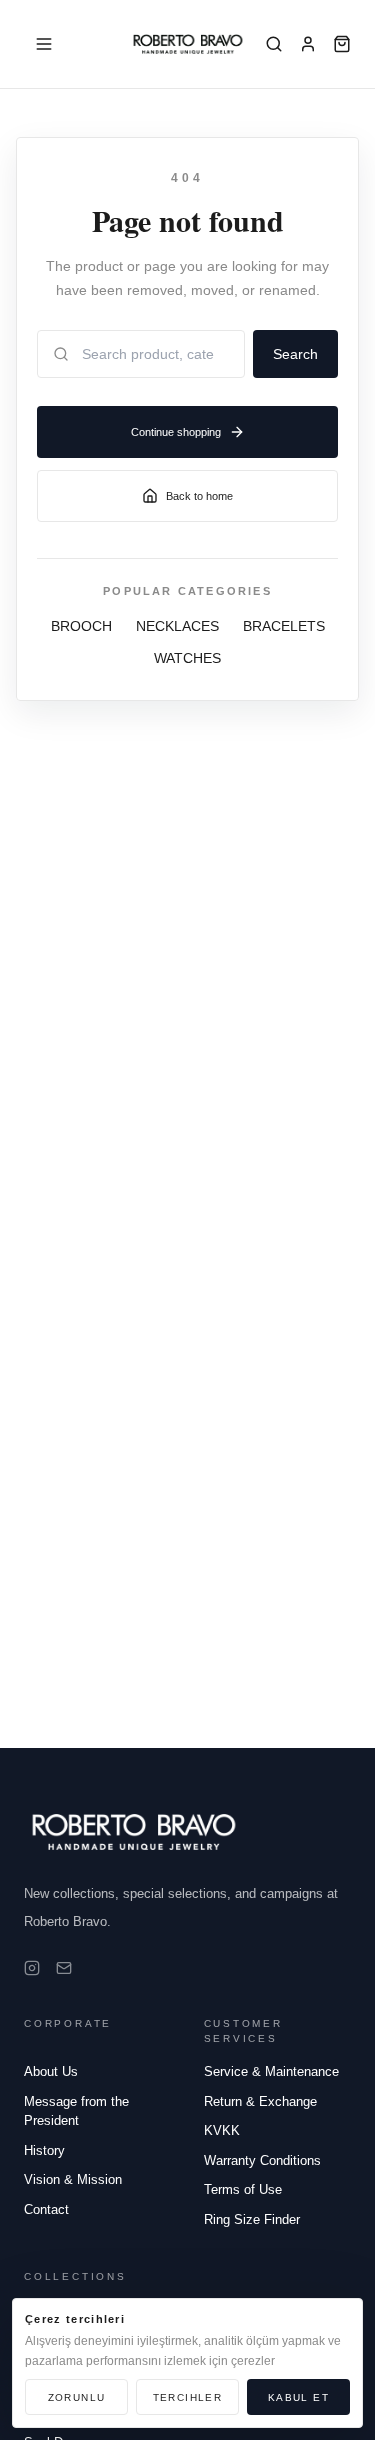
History (44, 2150)
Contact (46, 2209)
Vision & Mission (73, 2179)
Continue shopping (176, 432)
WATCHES (187, 658)
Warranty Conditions (262, 2160)
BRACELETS (284, 626)
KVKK (222, 2130)
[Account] (308, 44)
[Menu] (44, 44)
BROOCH (81, 626)
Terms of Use (243, 2189)
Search (295, 354)
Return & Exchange (260, 2101)
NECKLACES (177, 626)
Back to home (199, 496)
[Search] (274, 44)
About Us (51, 2071)
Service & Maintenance (271, 2071)
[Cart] (342, 44)
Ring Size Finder (252, 2219)
